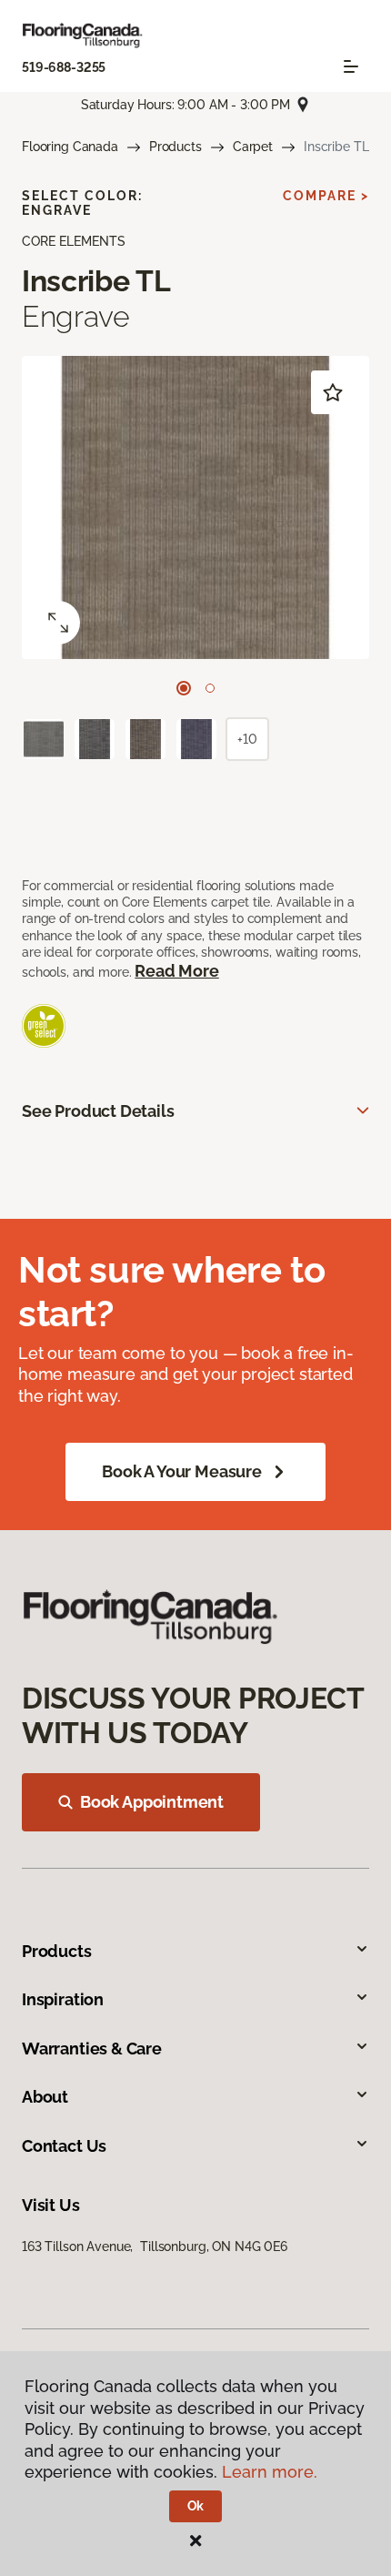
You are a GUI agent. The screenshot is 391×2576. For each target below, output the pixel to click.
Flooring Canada (70, 147)
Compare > (326, 196)
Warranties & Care (92, 2049)
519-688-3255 (64, 67)
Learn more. (270, 2472)
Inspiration (63, 1999)
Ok (196, 2506)
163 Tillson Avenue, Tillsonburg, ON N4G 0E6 (155, 2246)
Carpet (253, 147)
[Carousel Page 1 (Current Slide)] (184, 688)
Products (175, 147)
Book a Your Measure (182, 1471)
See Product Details (98, 1111)
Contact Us (64, 2146)
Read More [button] (176, 971)
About (45, 2097)
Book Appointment (152, 1802)
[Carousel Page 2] (210, 688)
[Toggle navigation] (351, 66)
